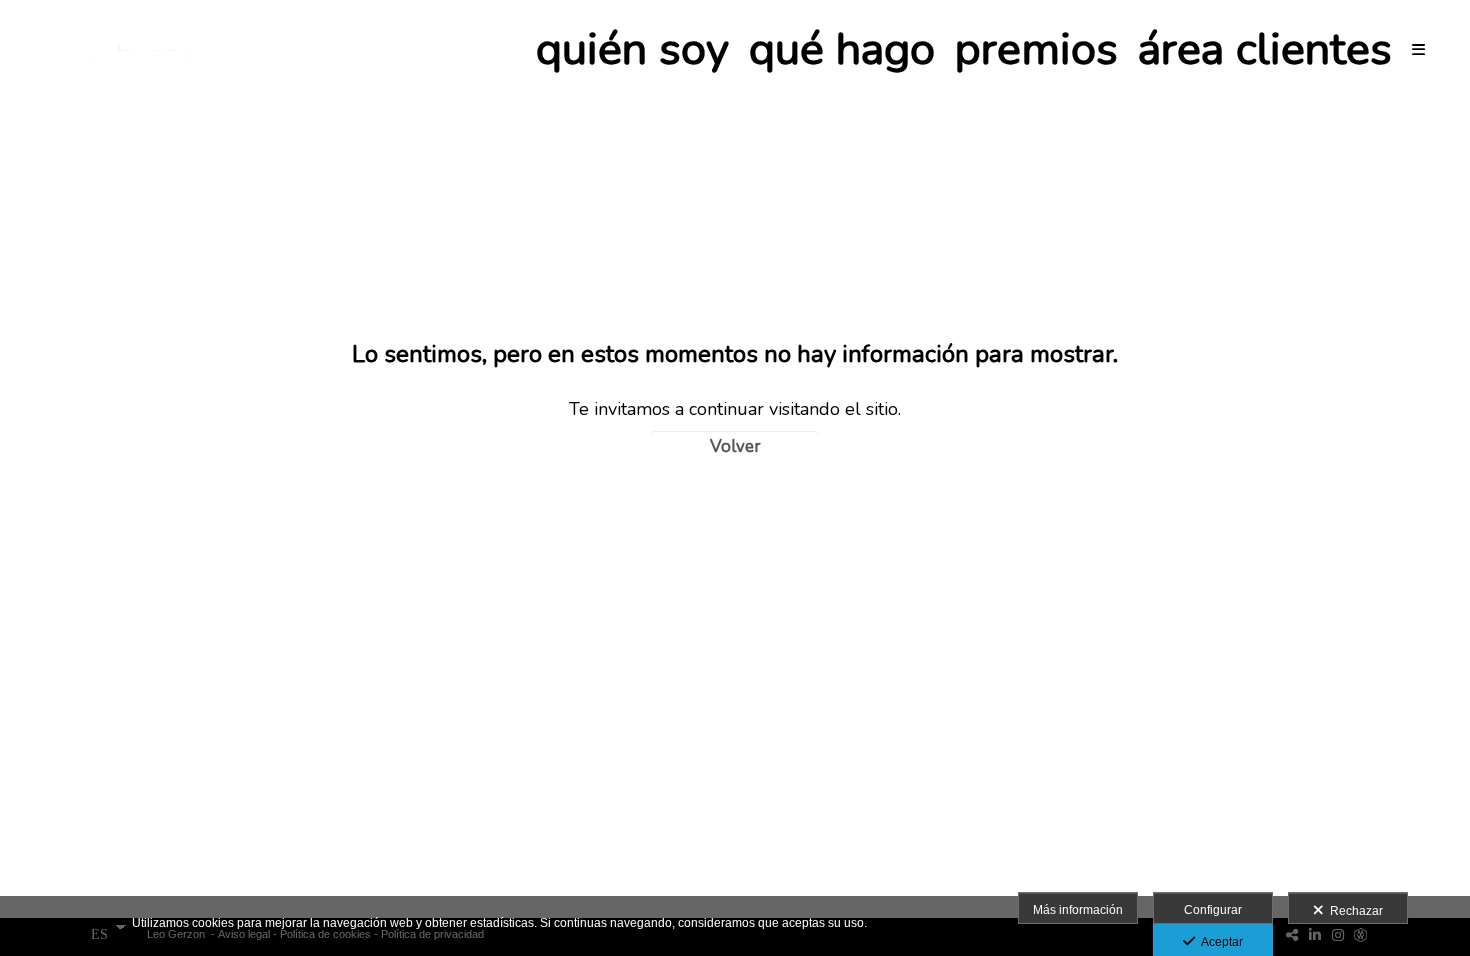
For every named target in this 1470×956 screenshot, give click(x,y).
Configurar (1213, 910)
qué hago (842, 50)
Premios (1036, 50)
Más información (1078, 910)
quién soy (632, 50)
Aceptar (1219, 942)
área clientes (1265, 50)
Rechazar (1353, 911)
